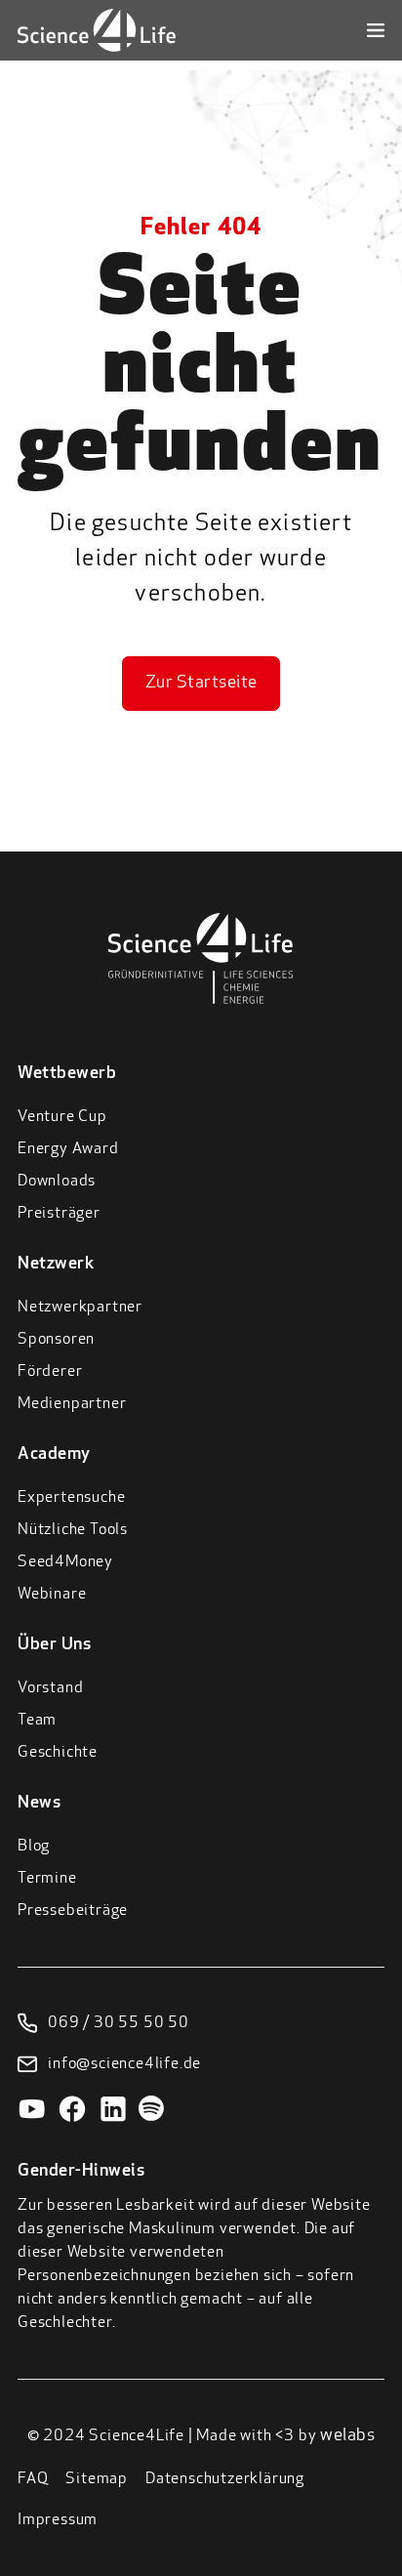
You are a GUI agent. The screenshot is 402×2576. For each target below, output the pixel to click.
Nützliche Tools (73, 1530)
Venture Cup (62, 1117)
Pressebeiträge (73, 1911)
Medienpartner (72, 1404)
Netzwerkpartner (80, 1308)
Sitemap (97, 2479)
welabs (347, 2436)
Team (37, 1721)
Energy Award (68, 1149)
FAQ (33, 2479)
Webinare (52, 1595)
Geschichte (58, 1753)
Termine (47, 1879)
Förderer (50, 1372)
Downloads (57, 1182)
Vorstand (50, 1688)
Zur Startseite (201, 684)
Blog (34, 1847)
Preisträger (59, 1214)
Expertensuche (71, 1498)
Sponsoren (56, 1340)
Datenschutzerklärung (225, 2479)
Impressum (58, 2520)
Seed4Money (65, 1562)
